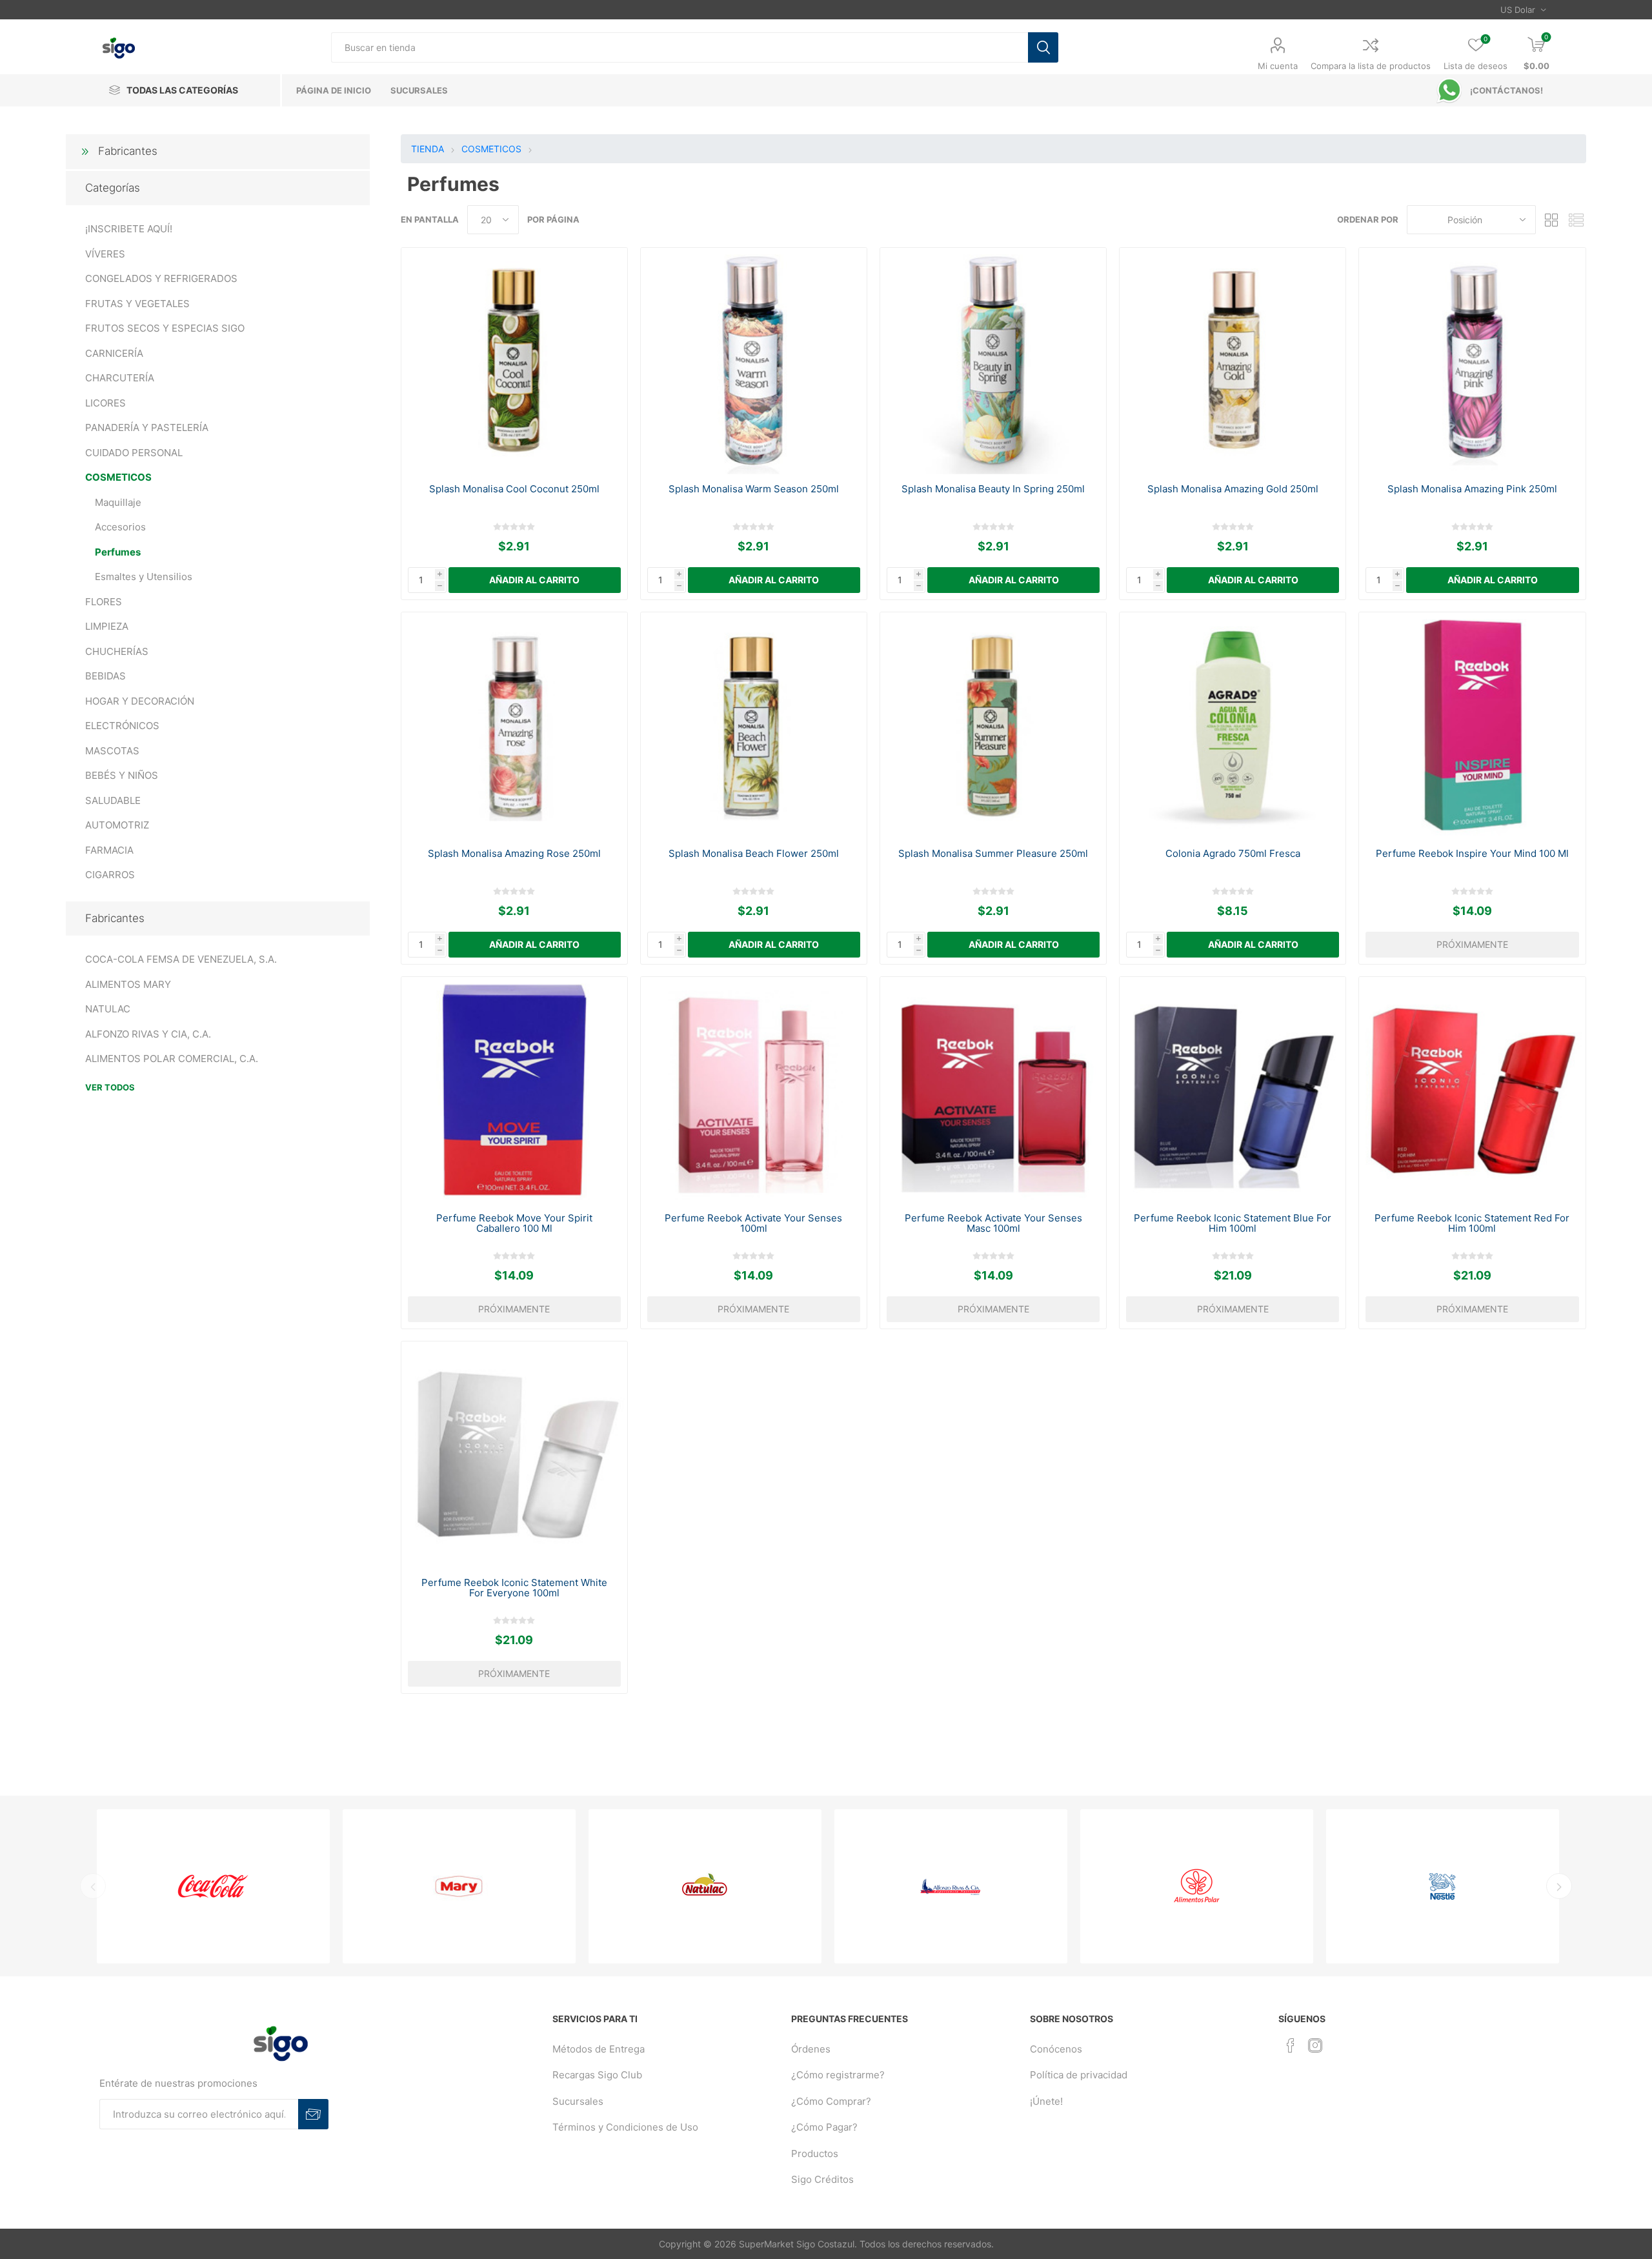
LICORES (106, 403)
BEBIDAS (106, 676)
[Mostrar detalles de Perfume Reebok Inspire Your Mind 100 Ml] (1472, 726)
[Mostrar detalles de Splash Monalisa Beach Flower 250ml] (754, 726)
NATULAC (108, 1009)
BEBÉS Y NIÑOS (122, 775)
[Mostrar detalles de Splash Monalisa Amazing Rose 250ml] (515, 726)
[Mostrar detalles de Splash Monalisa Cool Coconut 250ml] (515, 361)
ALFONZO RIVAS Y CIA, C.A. (148, 1034)
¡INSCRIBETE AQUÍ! (129, 229)
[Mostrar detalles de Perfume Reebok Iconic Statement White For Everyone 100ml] (515, 1455)
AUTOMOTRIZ (117, 825)
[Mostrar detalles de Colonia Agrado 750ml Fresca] (1233, 726)
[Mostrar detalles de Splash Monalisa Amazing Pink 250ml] (1472, 361)
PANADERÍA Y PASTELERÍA (147, 427)
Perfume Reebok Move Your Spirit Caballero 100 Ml (514, 1223)
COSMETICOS (118, 477)
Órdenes (811, 2049)
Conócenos (1056, 2049)
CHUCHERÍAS (117, 651)
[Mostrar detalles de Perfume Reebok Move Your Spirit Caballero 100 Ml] (515, 1090)
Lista (1576, 220)
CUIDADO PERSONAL (134, 453)
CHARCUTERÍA (120, 378)
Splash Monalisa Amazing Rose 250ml (514, 854)
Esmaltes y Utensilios (144, 577)
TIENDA (428, 149)
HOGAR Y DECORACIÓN (140, 701)
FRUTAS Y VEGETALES (137, 304)
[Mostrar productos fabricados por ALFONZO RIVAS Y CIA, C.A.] (951, 1886)
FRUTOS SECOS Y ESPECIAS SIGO (165, 328)
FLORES (104, 602)
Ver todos (110, 1087)
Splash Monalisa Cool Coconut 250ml (514, 489)
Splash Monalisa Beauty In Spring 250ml (993, 489)
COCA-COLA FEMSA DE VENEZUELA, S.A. (181, 959)
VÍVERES (105, 254)
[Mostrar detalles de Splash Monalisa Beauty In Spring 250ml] (993, 361)
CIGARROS (110, 875)
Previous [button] (93, 1886)
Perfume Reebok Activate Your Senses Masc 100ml (993, 1223)
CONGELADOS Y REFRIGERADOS (161, 278)
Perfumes (118, 552)
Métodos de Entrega (599, 2049)
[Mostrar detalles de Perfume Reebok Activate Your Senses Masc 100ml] (993, 1090)
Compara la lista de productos (1371, 66)
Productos (815, 2154)
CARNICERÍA (114, 353)
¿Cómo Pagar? (824, 2127)
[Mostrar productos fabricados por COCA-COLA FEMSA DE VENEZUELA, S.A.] (213, 1886)
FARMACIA (109, 850)
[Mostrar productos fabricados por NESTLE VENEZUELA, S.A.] (1443, 1886)
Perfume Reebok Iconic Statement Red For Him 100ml (1472, 1223)
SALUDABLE (113, 800)
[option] (213, 1886)
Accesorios (120, 527)
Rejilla (1552, 220)
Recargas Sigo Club (597, 2075)
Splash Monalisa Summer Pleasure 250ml (993, 854)
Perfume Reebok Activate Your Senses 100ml (753, 1223)
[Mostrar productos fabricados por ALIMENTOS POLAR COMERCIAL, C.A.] (1197, 1886)
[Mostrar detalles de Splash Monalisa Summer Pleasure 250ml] (993, 726)
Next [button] (1559, 1886)
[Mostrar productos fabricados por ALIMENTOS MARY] (459, 1886)
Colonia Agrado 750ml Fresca (1233, 854)
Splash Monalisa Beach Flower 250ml (754, 854)
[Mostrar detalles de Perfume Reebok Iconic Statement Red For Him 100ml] (1472, 1090)
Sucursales (578, 2101)
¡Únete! (1046, 2101)
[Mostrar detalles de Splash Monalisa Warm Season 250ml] (754, 361)
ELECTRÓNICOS (122, 726)
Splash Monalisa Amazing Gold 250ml (1233, 489)
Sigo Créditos (822, 2179)
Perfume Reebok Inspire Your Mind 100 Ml (1472, 854)
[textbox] (679, 47)
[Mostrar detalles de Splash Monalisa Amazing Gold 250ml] (1233, 361)
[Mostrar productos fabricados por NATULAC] (705, 1886)
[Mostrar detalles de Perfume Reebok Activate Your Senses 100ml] (754, 1090)
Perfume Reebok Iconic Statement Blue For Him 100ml (1233, 1223)
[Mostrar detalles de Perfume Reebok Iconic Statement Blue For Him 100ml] (1233, 1090)
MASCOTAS (112, 751)
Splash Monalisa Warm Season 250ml (754, 489)
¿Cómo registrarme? (838, 2075)
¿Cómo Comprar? (831, 2101)
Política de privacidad (1079, 2075)
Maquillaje (118, 502)
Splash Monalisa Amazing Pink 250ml (1472, 489)
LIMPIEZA (107, 626)
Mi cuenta (1278, 66)
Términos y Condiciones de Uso (625, 2127)
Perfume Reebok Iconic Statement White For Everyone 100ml (514, 1588)
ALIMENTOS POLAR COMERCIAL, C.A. (172, 1059)
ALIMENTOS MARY (128, 984)
